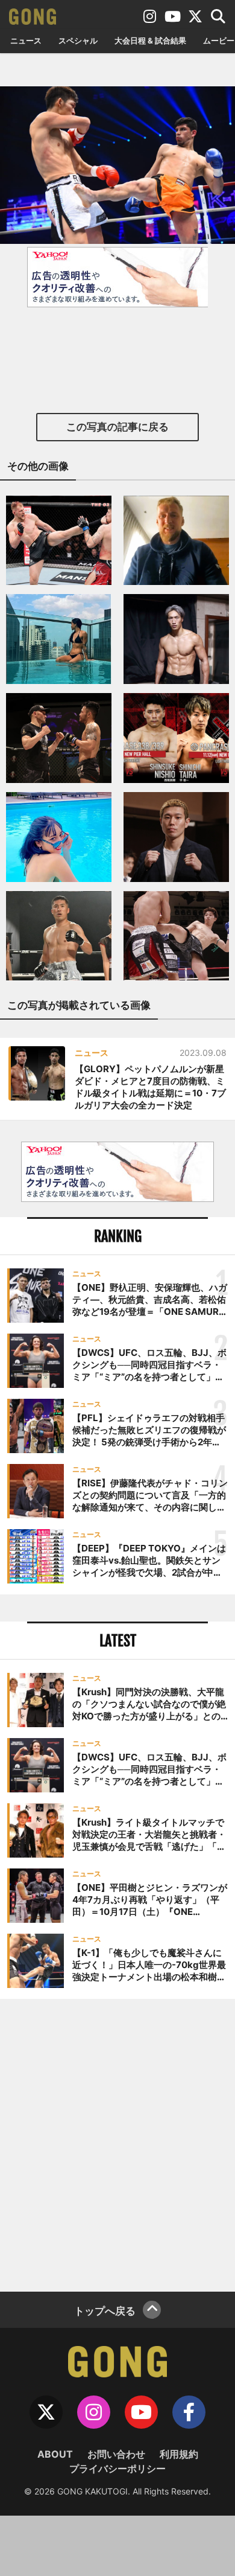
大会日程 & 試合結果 (150, 40)
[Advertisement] (117, 2144)
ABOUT (55, 2454)
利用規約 (179, 2454)
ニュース (26, 40)
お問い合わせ (116, 2454)
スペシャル (78, 40)
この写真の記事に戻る (117, 427)
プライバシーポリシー (117, 2469)
